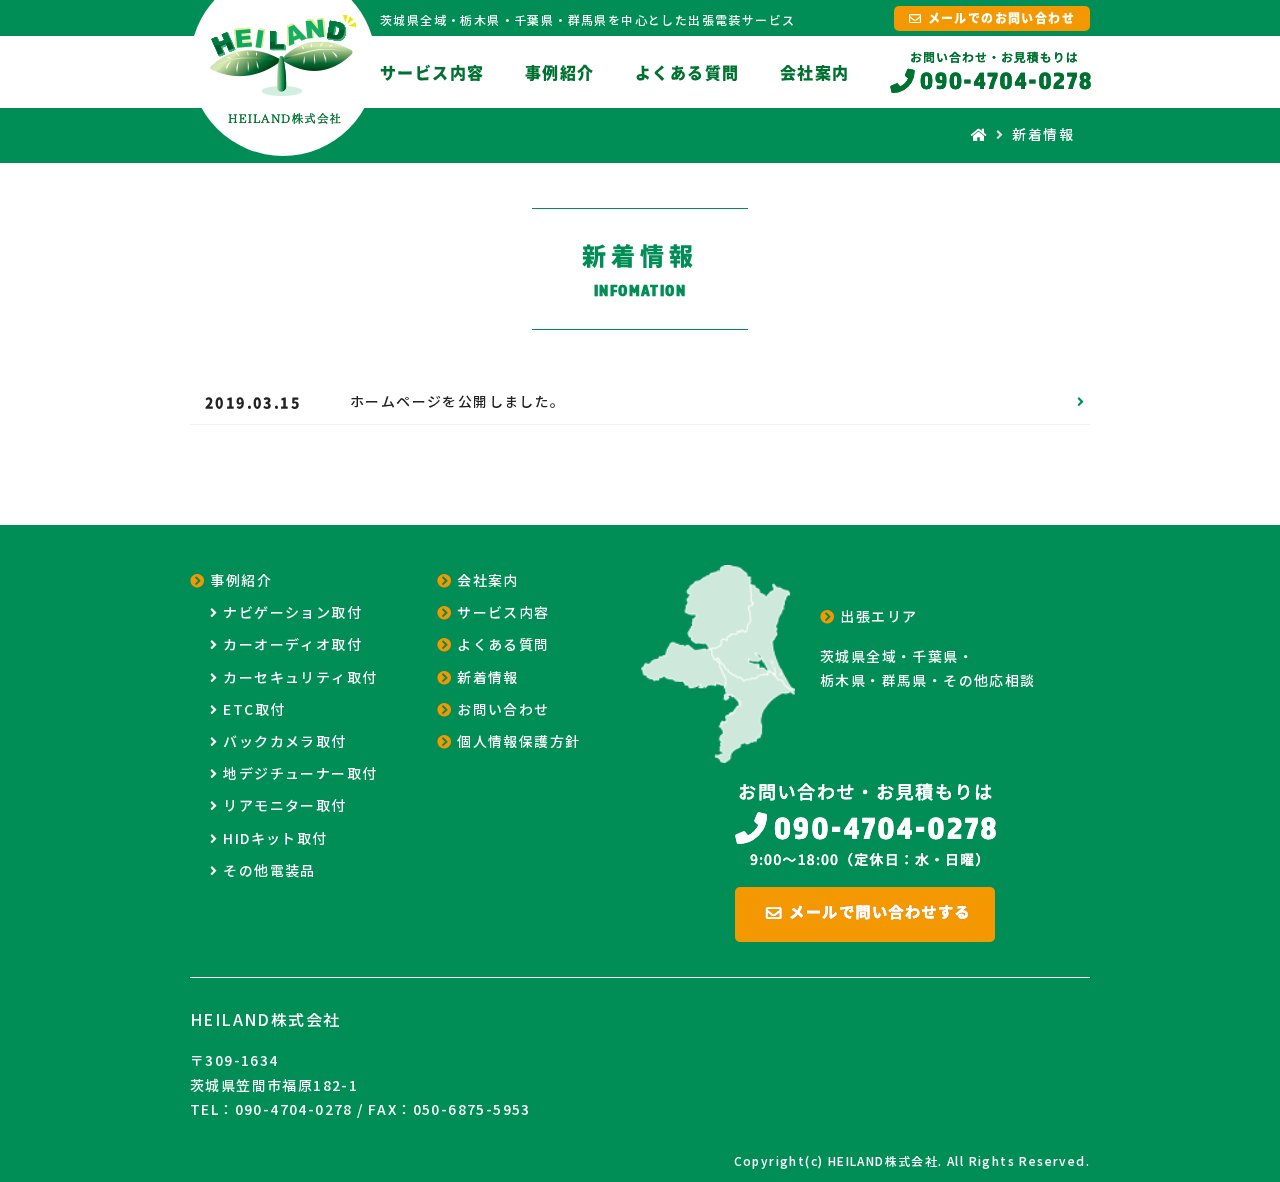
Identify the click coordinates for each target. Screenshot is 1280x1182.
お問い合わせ (503, 710)
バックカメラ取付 (284, 742)
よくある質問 (687, 72)
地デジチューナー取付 (300, 774)
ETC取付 (254, 710)
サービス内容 (432, 72)
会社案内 (815, 72)
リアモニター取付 (284, 806)
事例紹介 (560, 72)
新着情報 (488, 678)
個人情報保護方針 (518, 742)
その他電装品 (269, 871)
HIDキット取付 (275, 839)
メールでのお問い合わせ (1001, 18)
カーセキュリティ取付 (300, 678)
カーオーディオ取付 (292, 645)
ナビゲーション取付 (292, 613)
